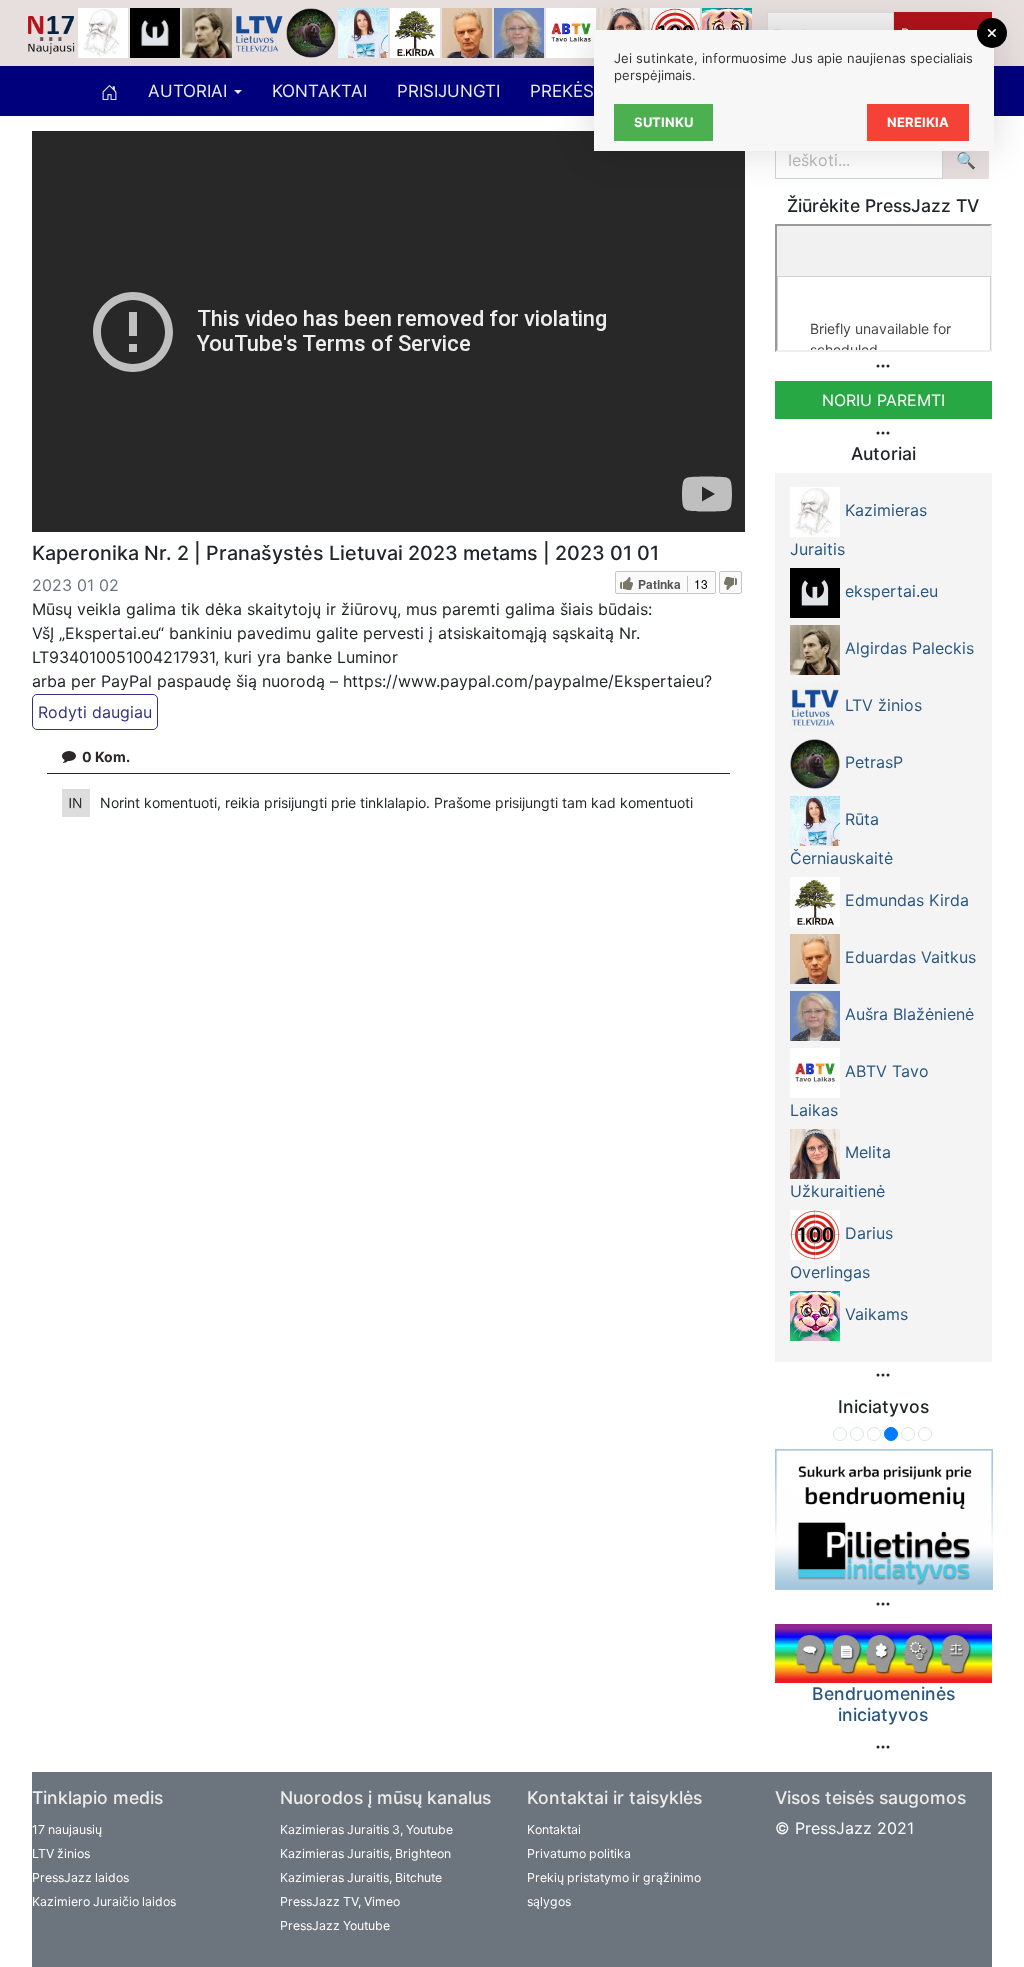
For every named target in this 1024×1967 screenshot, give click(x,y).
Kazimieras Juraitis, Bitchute (361, 1877)
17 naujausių (67, 1829)
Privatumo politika (579, 1853)
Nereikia (918, 122)
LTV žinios (61, 1853)
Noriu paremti (883, 400)
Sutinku (663, 122)
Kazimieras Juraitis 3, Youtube (366, 1829)
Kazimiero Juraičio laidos (104, 1901)
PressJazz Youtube (335, 1925)
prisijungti (528, 802)
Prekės (562, 91)
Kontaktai (319, 91)
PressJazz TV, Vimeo (340, 1901)
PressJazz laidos (80, 1877)
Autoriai (190, 91)
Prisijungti (448, 91)
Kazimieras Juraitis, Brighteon (365, 1853)
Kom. (106, 756)
